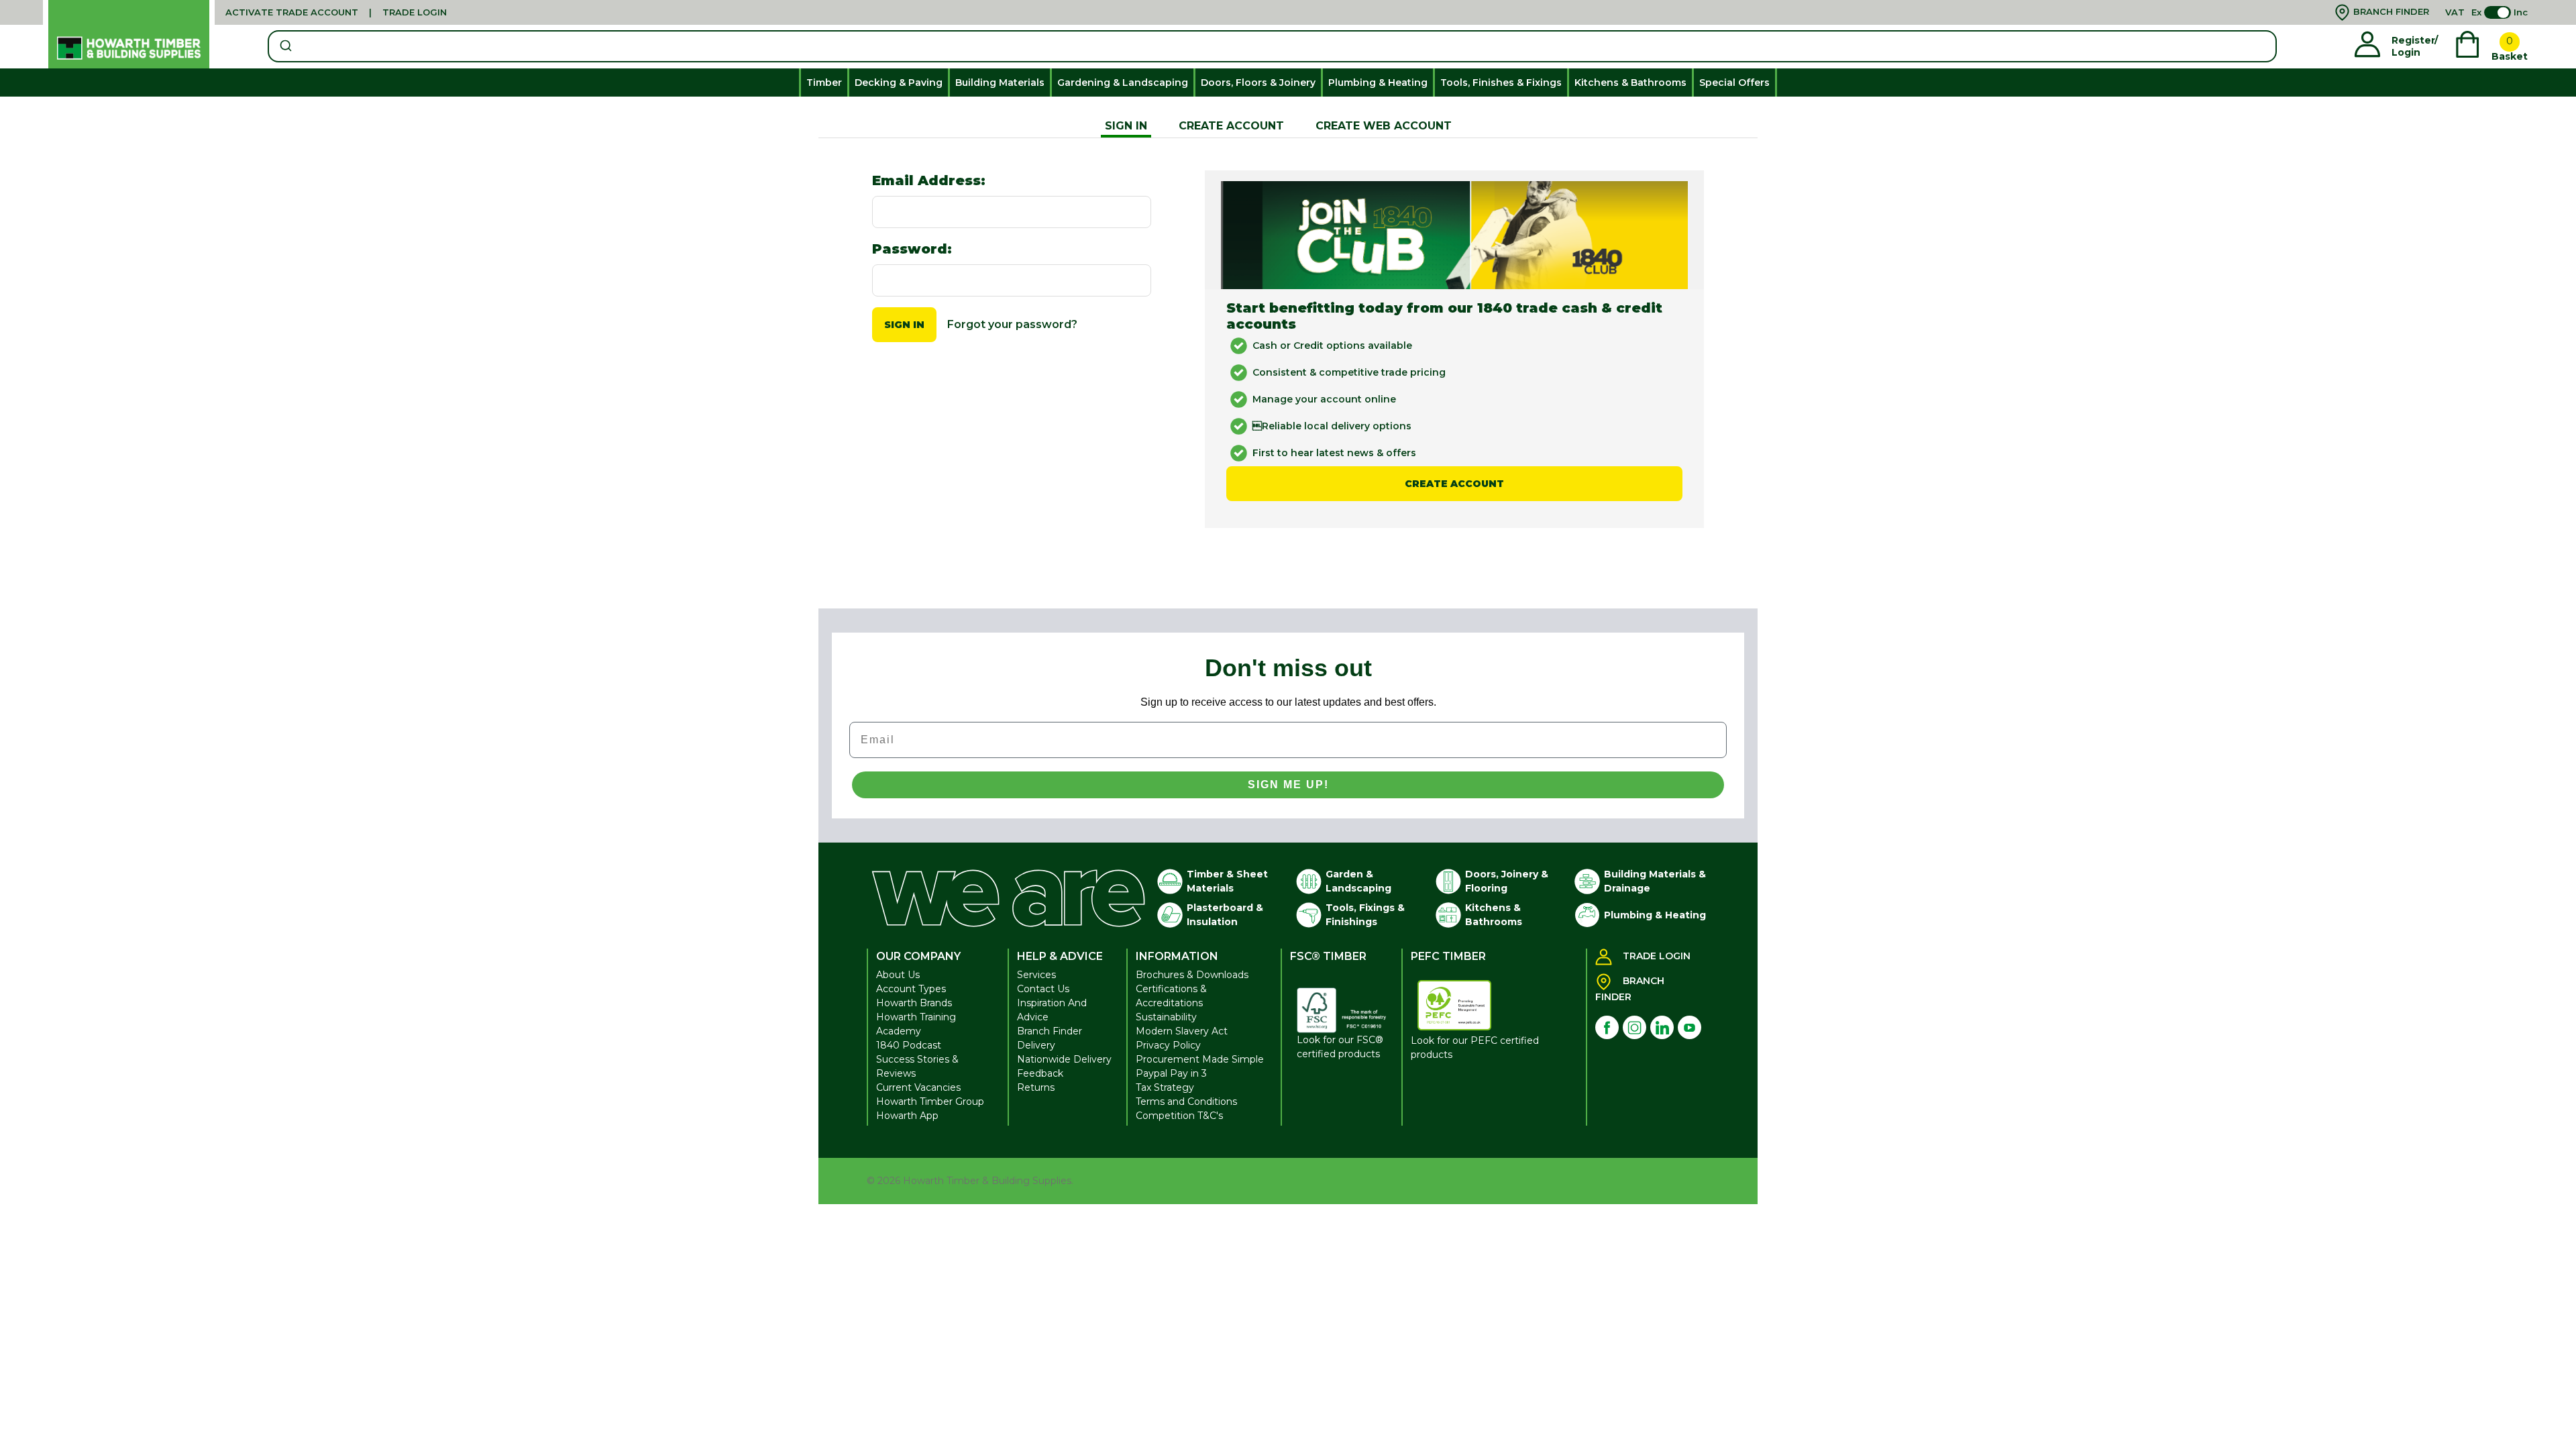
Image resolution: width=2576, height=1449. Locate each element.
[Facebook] (1607, 1027)
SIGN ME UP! (1288, 785)
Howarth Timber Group (930, 1102)
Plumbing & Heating (1378, 83)
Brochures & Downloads (1192, 975)
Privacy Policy (1168, 1045)
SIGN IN (1126, 126)
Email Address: (929, 180)
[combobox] (1272, 46)
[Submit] (285, 46)
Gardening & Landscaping (1123, 83)
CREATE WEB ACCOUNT (1384, 126)
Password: (912, 249)
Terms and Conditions (1186, 1102)
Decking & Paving (899, 83)
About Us (898, 975)
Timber (824, 83)
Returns (1036, 1087)
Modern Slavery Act (1182, 1031)
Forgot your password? (1012, 324)
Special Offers (1734, 83)
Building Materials (1000, 83)
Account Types (911, 989)
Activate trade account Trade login (336, 12)
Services (1036, 975)
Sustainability (1166, 1017)
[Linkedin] (1662, 1027)
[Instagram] (1634, 1027)
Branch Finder (1050, 1031)
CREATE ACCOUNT (1231, 126)
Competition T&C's (1179, 1116)
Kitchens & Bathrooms (1630, 83)
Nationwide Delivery (1064, 1059)
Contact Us (1043, 989)
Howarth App (907, 1116)
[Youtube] (1689, 1027)
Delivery (1036, 1045)
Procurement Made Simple (1200, 1059)
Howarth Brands (914, 1003)
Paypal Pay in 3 (1171, 1073)
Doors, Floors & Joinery (1258, 83)
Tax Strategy (1165, 1087)
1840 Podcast (909, 1045)
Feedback (1040, 1073)
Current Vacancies (918, 1087)
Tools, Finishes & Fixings (1501, 83)
